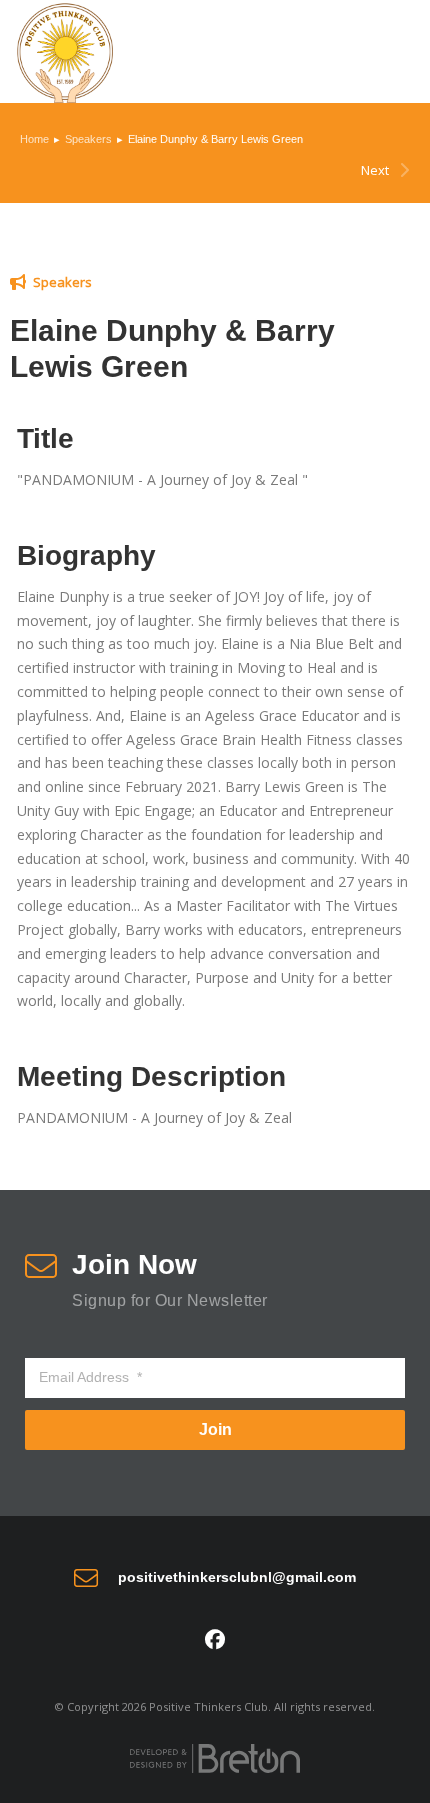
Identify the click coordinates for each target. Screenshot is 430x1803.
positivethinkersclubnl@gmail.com (237, 1577)
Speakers (62, 282)
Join (215, 1429)
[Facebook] (215, 1640)
